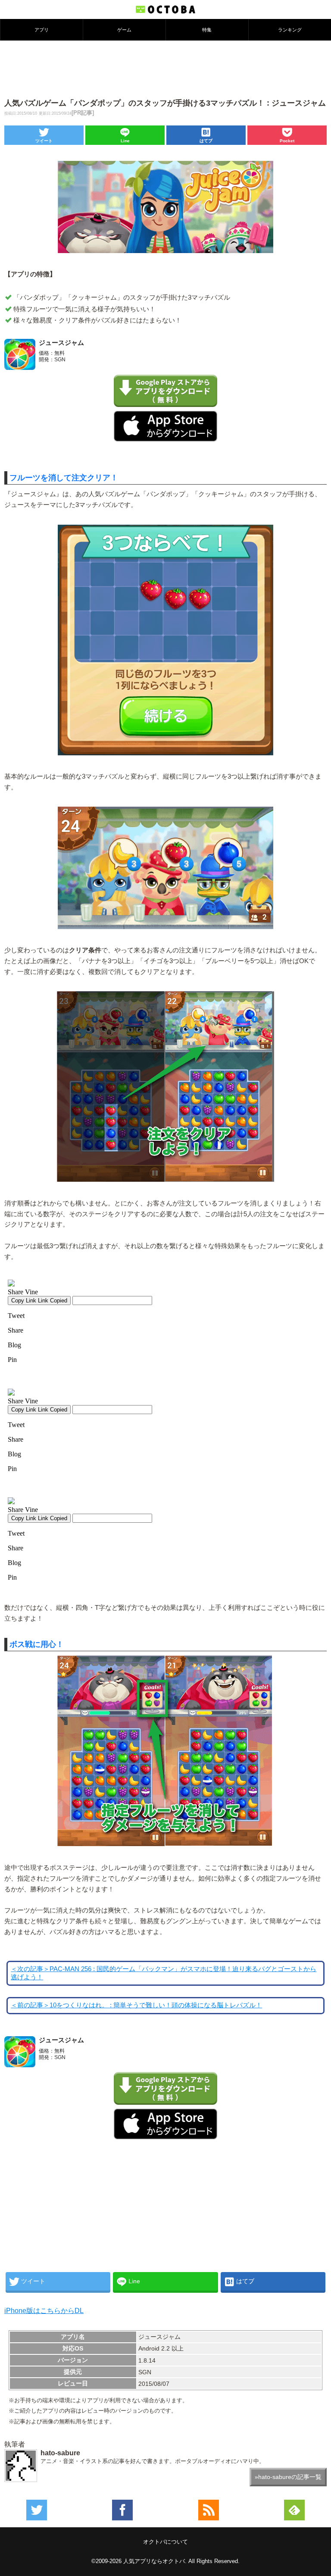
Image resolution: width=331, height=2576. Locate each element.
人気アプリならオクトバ (154, 2561)
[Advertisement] (165, 69)
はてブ (206, 141)
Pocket (287, 141)
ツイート (44, 141)
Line (125, 141)
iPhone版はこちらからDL (44, 2311)
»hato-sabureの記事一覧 (288, 2477)
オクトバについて (165, 2542)
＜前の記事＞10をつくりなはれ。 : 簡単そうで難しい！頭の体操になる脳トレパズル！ (136, 2005)
